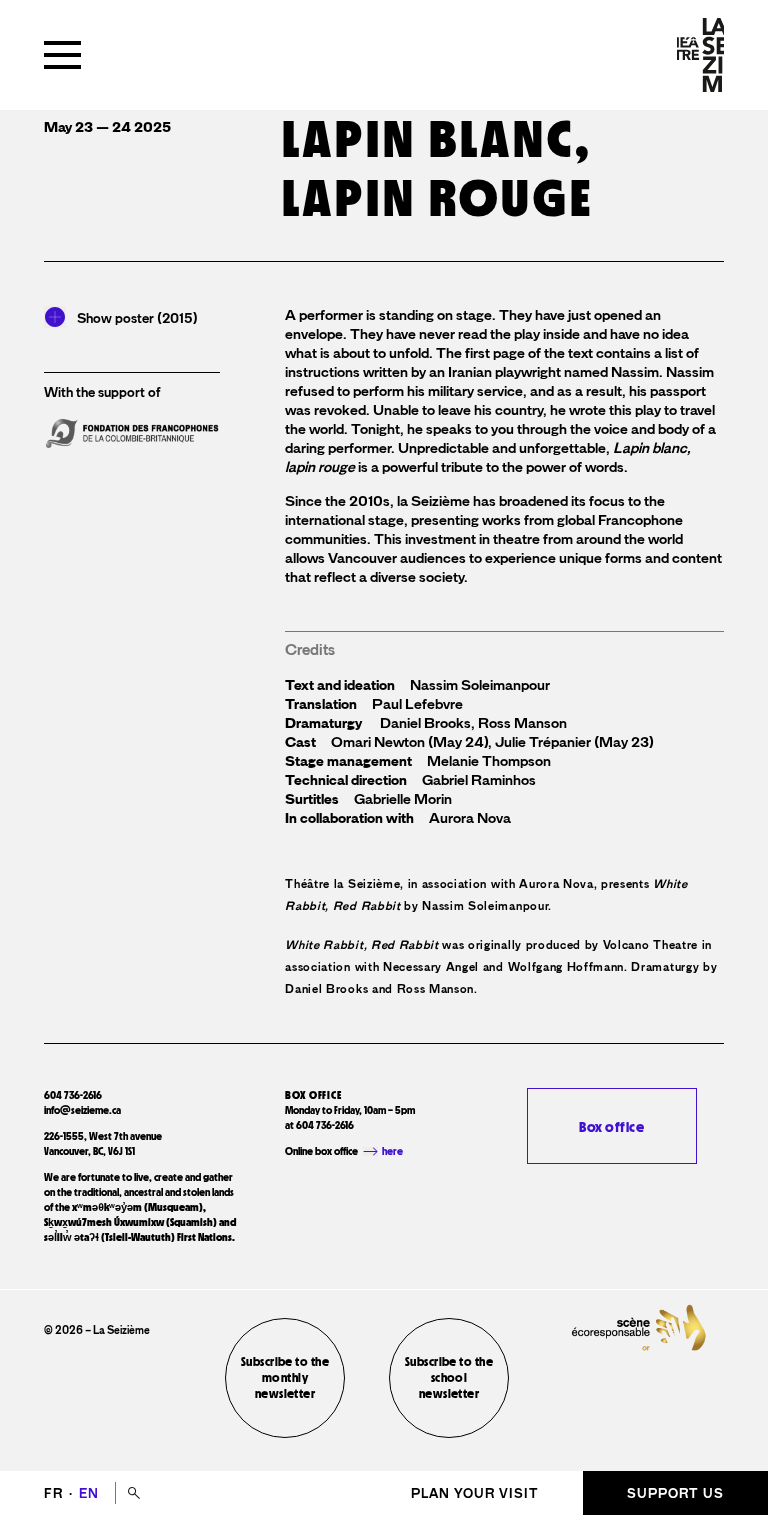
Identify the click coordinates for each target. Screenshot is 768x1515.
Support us (675, 1493)
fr (55, 1493)
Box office (611, 1126)
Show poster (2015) (137, 318)
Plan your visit (475, 1493)
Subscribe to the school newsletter (449, 1377)
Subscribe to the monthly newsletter (285, 1377)
